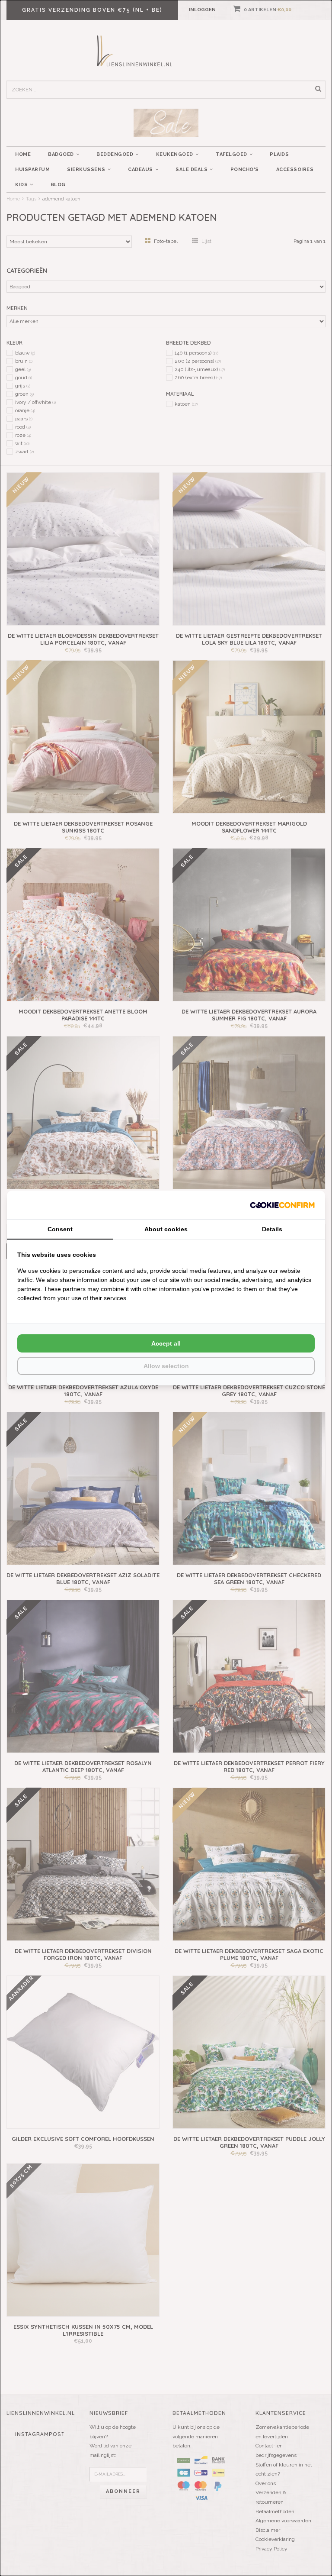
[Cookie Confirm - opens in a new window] (282, 1205)
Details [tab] (272, 1229)
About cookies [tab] (166, 1229)
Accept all (166, 1343)
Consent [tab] (60, 1229)
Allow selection (166, 1366)
